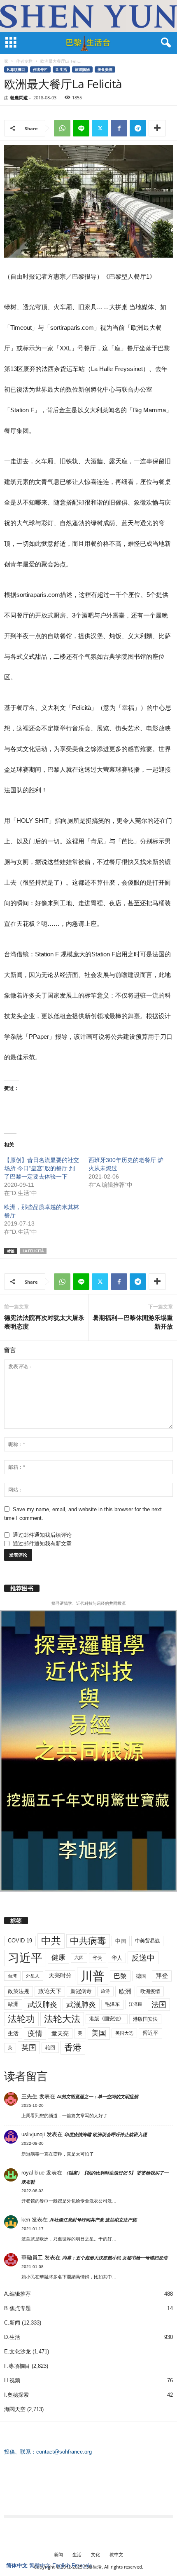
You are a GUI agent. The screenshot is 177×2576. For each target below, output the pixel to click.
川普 (93, 1976)
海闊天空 (15, 2409)
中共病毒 (88, 1941)
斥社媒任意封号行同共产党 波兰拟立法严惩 (93, 2220)
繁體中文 (40, 2565)
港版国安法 (145, 2019)
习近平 (25, 1958)
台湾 (12, 1976)
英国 (29, 2047)
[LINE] (81, 128)
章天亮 (60, 2034)
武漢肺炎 (81, 2005)
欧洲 (125, 1991)
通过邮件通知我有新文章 (42, 1544)
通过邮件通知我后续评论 (42, 1535)
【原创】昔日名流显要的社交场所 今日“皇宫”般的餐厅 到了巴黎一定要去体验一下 (42, 1168)
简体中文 (17, 2565)
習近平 (150, 2033)
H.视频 (12, 2380)
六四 (79, 1958)
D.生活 (61, 69)
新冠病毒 (81, 1991)
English (61, 2565)
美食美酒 (105, 69)
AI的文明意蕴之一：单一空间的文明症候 (98, 2097)
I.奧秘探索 (16, 2395)
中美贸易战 (147, 1941)
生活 (13, 2033)
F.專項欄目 (16, 69)
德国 (141, 1976)
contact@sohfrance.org (64, 2452)
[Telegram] (138, 128)
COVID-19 (20, 1941)
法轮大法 (62, 2019)
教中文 (116, 2554)
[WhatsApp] (62, 128)
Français (82, 2565)
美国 (99, 2033)
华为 (98, 1958)
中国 (121, 1941)
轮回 (50, 2048)
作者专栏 (24, 61)
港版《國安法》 (107, 2019)
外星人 (33, 1976)
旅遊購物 (82, 69)
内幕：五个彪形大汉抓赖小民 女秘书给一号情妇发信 (115, 2258)
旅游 (105, 1991)
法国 (159, 2005)
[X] (100, 128)
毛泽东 (112, 2004)
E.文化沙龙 (17, 2352)
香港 (73, 2048)
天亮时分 (60, 1975)
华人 (117, 1958)
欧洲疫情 (150, 1991)
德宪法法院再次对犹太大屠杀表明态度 (44, 1322)
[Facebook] (119, 128)
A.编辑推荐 (17, 2294)
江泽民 (136, 2004)
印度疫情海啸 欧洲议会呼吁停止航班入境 (106, 2135)
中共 (51, 1941)
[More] (157, 128)
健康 (58, 1957)
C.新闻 (12, 2323)
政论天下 (50, 1991)
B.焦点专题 (17, 2308)
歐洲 (13, 2004)
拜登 (162, 1976)
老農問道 (19, 97)
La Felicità (33, 1251)
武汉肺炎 (42, 2004)
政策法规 (19, 1991)
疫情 (35, 2034)
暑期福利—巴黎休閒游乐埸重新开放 (133, 1322)
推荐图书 (22, 1588)
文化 (95, 2554)
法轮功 (21, 2019)
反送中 (143, 1958)
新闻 (58, 2554)
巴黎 (120, 1976)
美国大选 (124, 2033)
